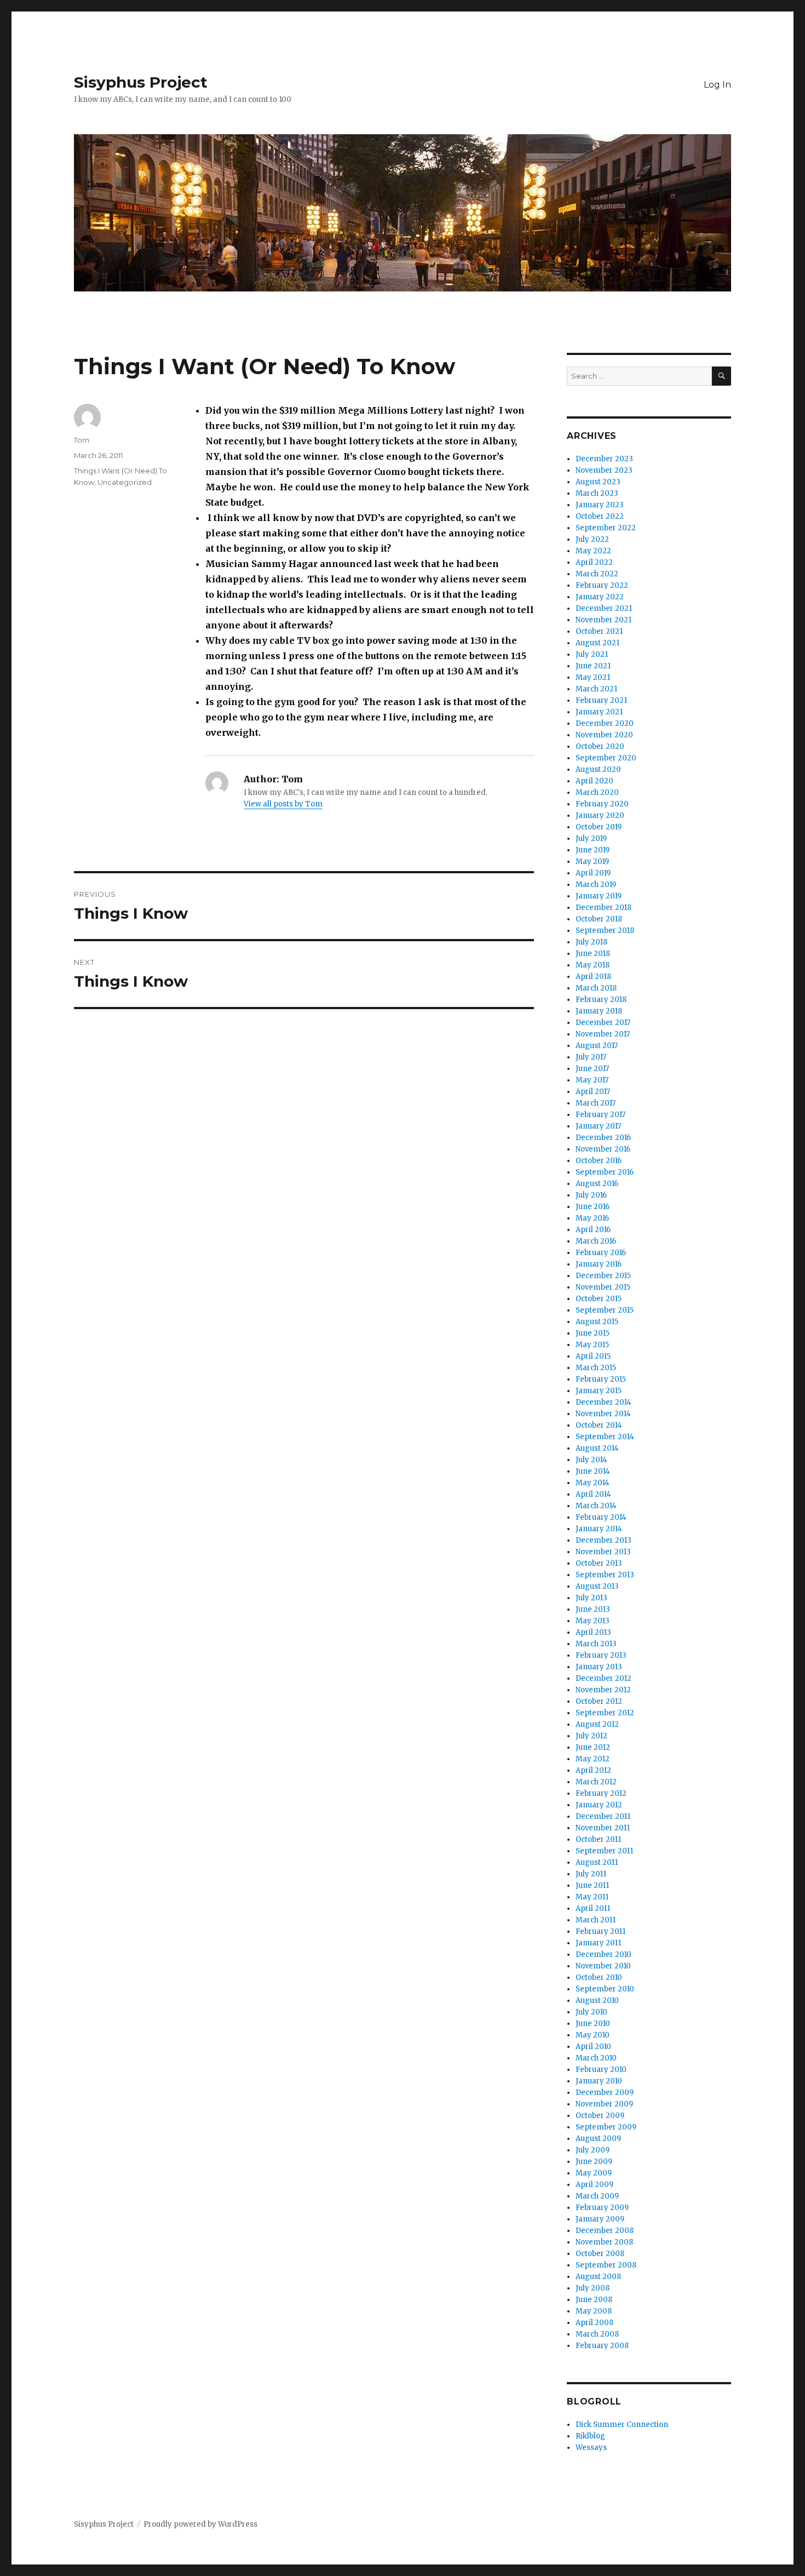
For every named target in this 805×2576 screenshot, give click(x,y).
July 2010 (591, 2012)
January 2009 (600, 2219)
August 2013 (597, 1586)
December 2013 (603, 1540)
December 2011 (603, 1816)
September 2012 (605, 1713)
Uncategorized (125, 482)
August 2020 (598, 769)
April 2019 (593, 873)
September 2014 (605, 1437)
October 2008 (600, 2254)
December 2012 (603, 1678)
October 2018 (599, 919)
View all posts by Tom (283, 804)
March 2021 (596, 689)
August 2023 (598, 482)
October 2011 (598, 1839)
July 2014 (591, 1460)
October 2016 (599, 1161)
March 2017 (596, 1103)
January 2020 (600, 815)
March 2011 (596, 1920)
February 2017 (600, 1115)
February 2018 (601, 1000)
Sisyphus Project (141, 82)
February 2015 (601, 1379)
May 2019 (592, 861)
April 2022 (594, 562)
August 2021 (597, 643)
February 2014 (601, 1517)
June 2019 (593, 850)
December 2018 (603, 908)
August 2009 (598, 2139)
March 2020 (597, 792)
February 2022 (602, 585)
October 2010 (599, 1977)
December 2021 (604, 608)
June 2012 (593, 1747)
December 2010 (603, 1954)
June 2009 (594, 2162)
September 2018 (605, 931)
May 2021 (593, 677)
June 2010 (593, 2023)
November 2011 (603, 1828)
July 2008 (593, 2288)
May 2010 (593, 2035)
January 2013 (599, 1667)
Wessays (591, 2448)
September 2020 (606, 758)
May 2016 (592, 1218)
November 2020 (604, 735)
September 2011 (604, 1851)
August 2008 (598, 2277)
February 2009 (602, 2208)
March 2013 (596, 1644)
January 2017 (598, 1126)
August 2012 (597, 1724)
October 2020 (600, 746)
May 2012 (593, 1759)
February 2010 (601, 2070)
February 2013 (601, 1655)
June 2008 (594, 2300)
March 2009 (597, 2196)
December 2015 (603, 1276)
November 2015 (603, 1287)
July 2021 (592, 654)
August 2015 (597, 1322)
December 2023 (604, 459)
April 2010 (593, 2047)
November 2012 (603, 1690)
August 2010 (597, 2000)
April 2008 (594, 2323)
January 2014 (599, 1529)
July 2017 (591, 1057)
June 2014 (593, 1471)
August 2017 (597, 1046)
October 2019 (599, 827)
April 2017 (593, 1092)
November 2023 (604, 470)
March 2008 (597, 2334)
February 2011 (600, 1931)
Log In (717, 85)
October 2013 (599, 1563)
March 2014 (596, 1506)
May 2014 (593, 1483)
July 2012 (591, 1736)
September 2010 (605, 1989)
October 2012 (599, 1701)
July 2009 (593, 2150)
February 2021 (601, 700)
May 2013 (593, 1621)
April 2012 (593, 1770)
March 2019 (596, 885)
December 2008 (605, 2231)
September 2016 (605, 1172)
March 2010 (596, 2058)
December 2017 (603, 1023)
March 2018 (596, 988)
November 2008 (604, 2242)
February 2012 (601, 1793)
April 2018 (593, 977)
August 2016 (597, 1184)
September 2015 (605, 1310)
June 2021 (593, 666)
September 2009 (606, 2127)
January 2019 (599, 896)
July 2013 (591, 1598)
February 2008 (602, 2346)
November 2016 (603, 1149)
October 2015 (599, 1299)
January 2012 (599, 1805)
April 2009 (594, 2185)
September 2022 (606, 528)
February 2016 (601, 1253)
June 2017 (592, 1069)
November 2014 (603, 1414)
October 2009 (600, 2116)
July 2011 (591, 1874)
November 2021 (603, 620)
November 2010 (603, 1966)
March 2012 (596, 1782)
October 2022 (600, 516)
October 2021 (599, 631)
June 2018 (593, 954)
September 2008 (606, 2265)
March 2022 (597, 574)
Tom (82, 440)
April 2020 (594, 781)
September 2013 (605, 1575)
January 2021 (599, 712)
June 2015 (593, 1333)
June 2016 (593, 1207)
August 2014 (597, 1448)
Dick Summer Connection (622, 2425)
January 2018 (599, 1011)
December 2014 (603, 1402)
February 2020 (602, 804)
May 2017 (592, 1080)
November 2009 (604, 2104)
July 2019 (591, 838)
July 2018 (591, 942)
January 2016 (599, 1264)
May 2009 (594, 2173)
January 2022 (600, 597)
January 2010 (599, 2081)
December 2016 (603, 1138)
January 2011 (598, 1943)
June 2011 (592, 1885)
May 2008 (594, 2311)
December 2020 (605, 723)
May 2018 (593, 965)
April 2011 (593, 1908)
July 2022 (592, 539)
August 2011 (597, 1862)
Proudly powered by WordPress (200, 2524)
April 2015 (593, 1356)
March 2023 (597, 493)
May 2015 (592, 1345)
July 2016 (591, 1195)
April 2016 (593, 1230)
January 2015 (599, 1391)
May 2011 (592, 1897)
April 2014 (593, 1494)
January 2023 (600, 505)
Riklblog (590, 2436)
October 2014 (599, 1425)
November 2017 (603, 1034)
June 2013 (593, 1609)
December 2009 (605, 2093)
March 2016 (596, 1241)
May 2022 (593, 551)
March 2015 (596, 1368)
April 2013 (593, 1632)
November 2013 (603, 1552)
